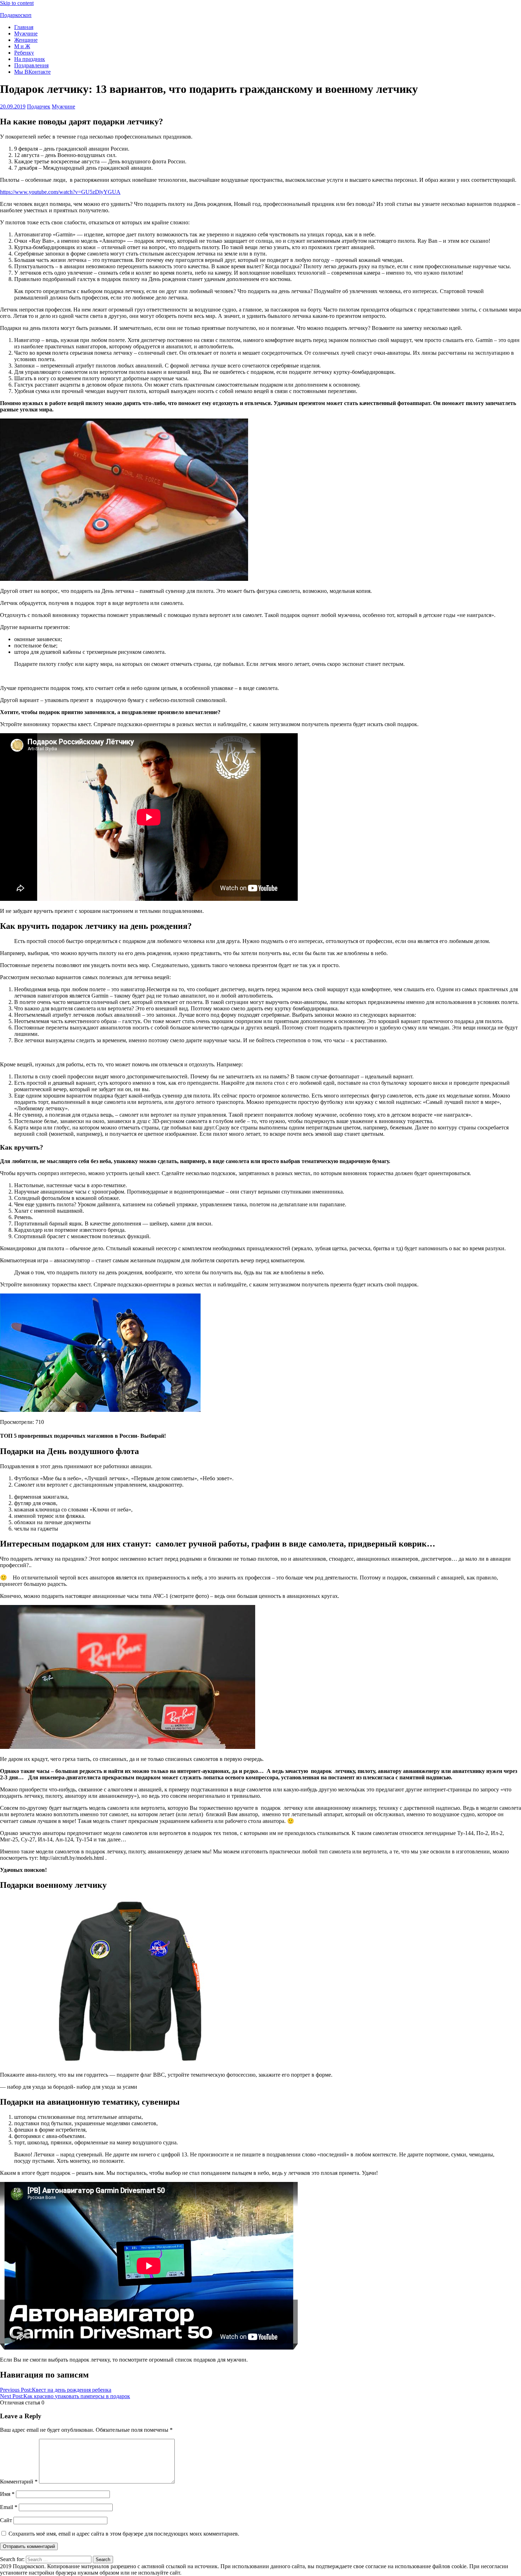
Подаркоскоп (16, 15)
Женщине (26, 40)
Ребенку (24, 53)
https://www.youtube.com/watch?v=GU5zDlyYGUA (60, 192)
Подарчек (39, 106)
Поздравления (31, 65)
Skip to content (17, 3)
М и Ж (22, 46)
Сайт (6, 2520)
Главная (24, 27)
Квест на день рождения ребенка (56, 2390)
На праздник (30, 59)
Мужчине (26, 33)
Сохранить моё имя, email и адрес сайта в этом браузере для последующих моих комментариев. (124, 2534)
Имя (7, 2494)
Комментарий (19, 2482)
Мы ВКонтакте (32, 72)
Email (9, 2507)
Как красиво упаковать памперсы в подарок (65, 2396)
